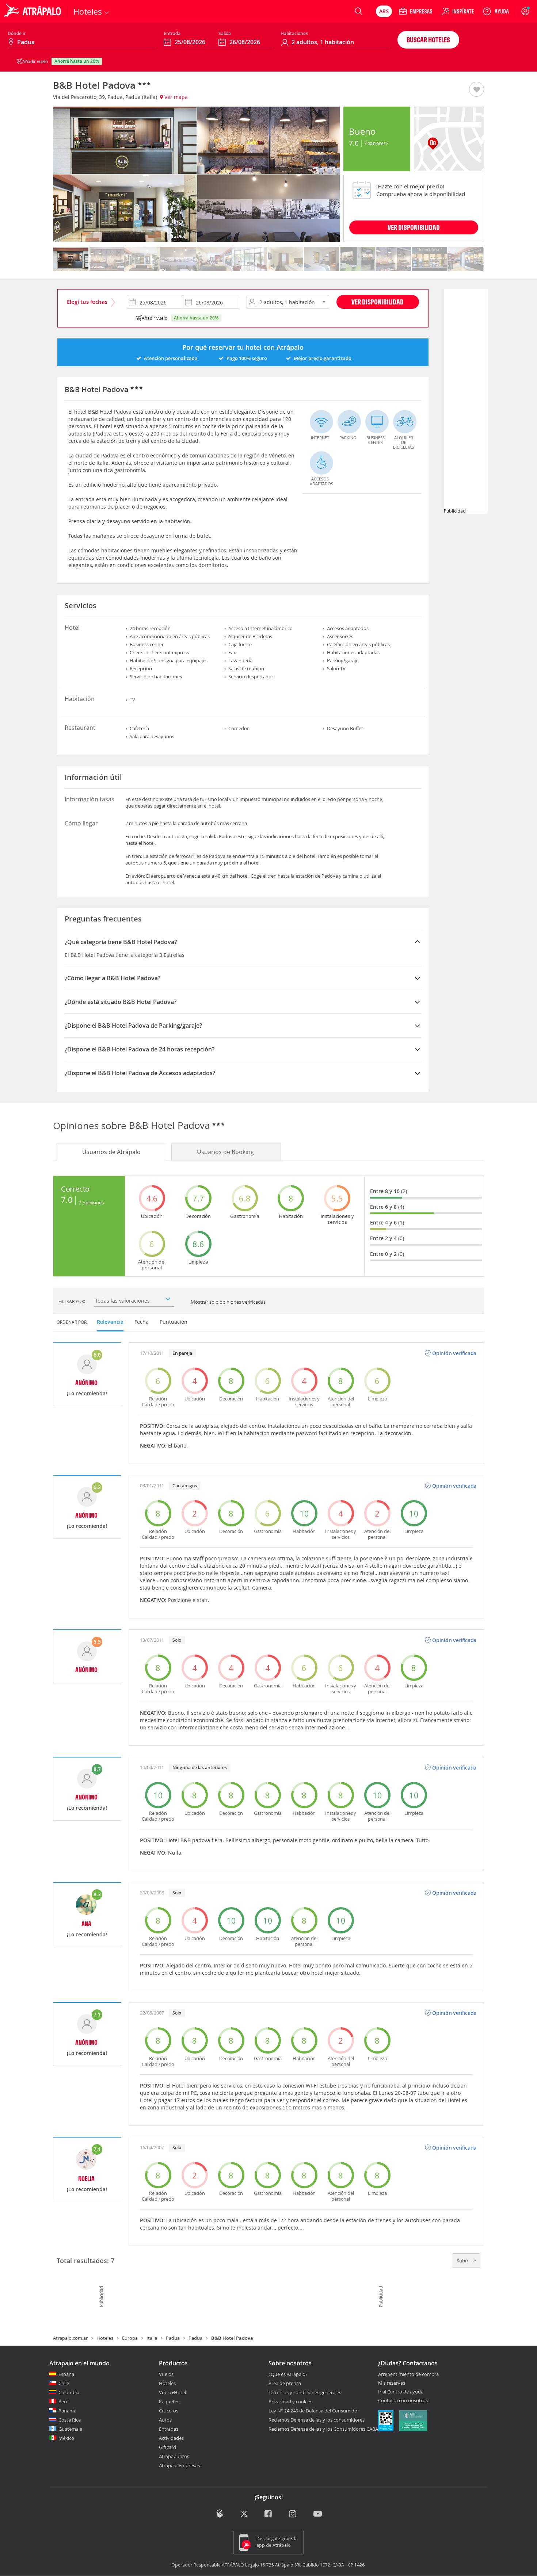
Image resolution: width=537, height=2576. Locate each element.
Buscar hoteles (428, 40)
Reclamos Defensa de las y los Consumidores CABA (323, 2429)
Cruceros (169, 2411)
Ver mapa (175, 97)
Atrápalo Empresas (179, 2465)
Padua (173, 2338)
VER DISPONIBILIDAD (414, 227)
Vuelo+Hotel (172, 2392)
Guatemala (70, 2429)
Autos (165, 2420)
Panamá (67, 2411)
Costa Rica (70, 2420)
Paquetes (169, 2401)
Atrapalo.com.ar (70, 2338)
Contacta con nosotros (403, 2401)
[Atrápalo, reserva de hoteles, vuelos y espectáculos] (34, 11)
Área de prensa (285, 2383)
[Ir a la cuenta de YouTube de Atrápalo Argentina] (318, 2514)
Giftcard (167, 2447)
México (66, 2438)
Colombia (69, 2392)
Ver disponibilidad (378, 302)
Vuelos (166, 2374)
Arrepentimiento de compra (408, 2374)
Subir (463, 2261)
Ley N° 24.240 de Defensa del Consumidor (314, 2411)
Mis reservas (392, 2383)
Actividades (171, 2438)
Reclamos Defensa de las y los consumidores (317, 2420)
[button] (477, 90)
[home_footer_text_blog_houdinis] (220, 2514)
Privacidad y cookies (290, 2401)
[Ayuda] (496, 11)
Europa (130, 2338)
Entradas (169, 2429)
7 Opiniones (375, 143)
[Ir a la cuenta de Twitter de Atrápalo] (244, 2514)
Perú (64, 2401)
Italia (152, 2338)
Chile (64, 2383)
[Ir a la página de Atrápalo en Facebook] (269, 2514)
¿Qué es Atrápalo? (288, 2374)
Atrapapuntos (174, 2456)
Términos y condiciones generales (305, 2392)
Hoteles (105, 2338)
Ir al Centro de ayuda (401, 2392)
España (66, 2374)
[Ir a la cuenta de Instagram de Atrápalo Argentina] (293, 2514)
